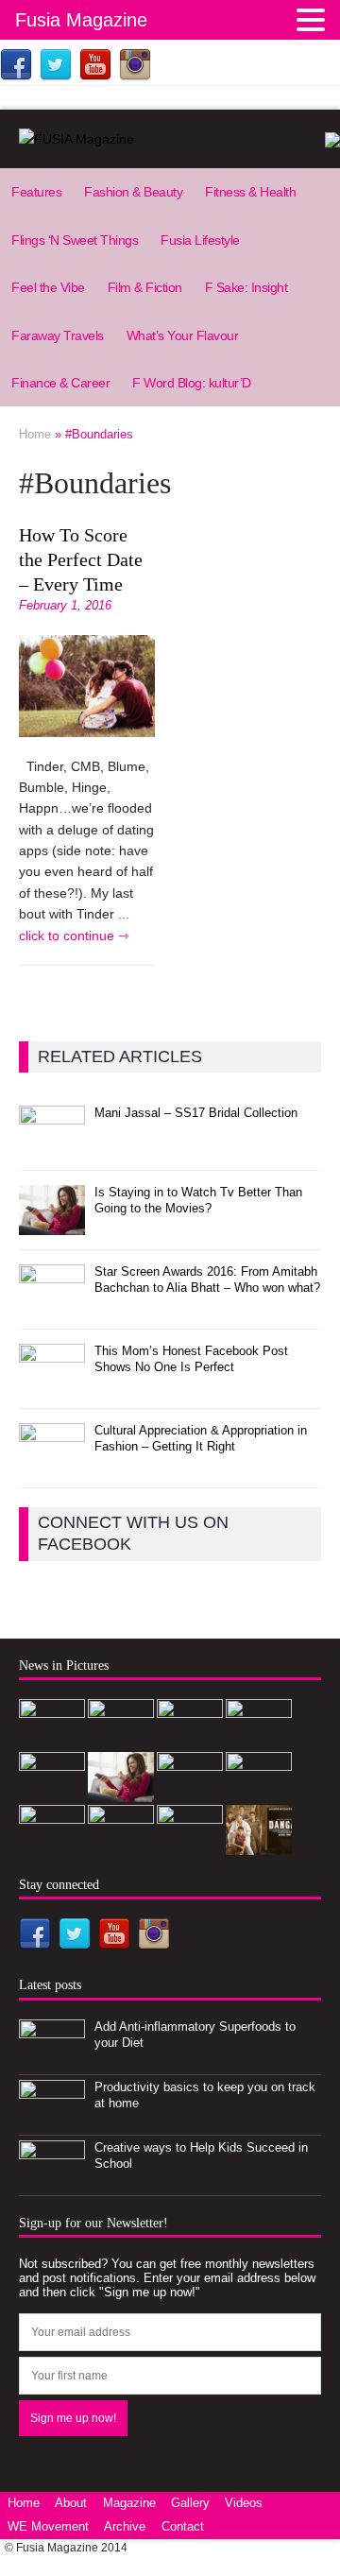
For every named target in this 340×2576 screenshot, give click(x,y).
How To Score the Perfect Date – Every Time (81, 559)
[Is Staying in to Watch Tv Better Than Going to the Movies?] (52, 1224)
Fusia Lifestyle (200, 240)
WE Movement (48, 2526)
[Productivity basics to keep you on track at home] (52, 2119)
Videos (244, 2503)
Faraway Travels (58, 335)
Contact (183, 2526)
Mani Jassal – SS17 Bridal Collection (196, 1113)
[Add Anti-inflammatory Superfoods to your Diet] (52, 2059)
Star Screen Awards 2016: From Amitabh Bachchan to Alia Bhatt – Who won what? (207, 1279)
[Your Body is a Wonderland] (121, 1845)
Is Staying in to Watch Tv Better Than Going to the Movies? (198, 1200)
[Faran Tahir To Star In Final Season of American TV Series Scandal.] (52, 1792)
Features (36, 192)
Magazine (129, 2503)
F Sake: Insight (246, 287)
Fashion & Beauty (133, 192)
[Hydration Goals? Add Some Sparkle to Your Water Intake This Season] (259, 1792)
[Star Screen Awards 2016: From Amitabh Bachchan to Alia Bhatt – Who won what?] (52, 1304)
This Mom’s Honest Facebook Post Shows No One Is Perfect (191, 1359)
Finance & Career (60, 383)
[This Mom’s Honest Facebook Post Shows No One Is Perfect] (52, 1383)
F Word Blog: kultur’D (192, 383)
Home (24, 2503)
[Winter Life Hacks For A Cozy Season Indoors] (52, 1845)
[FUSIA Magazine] (170, 139)
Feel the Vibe (48, 287)
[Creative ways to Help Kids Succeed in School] (52, 2180)
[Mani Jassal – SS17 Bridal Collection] (52, 1146)
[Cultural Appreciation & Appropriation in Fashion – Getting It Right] (52, 1462)
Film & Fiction (145, 287)
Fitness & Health (250, 192)
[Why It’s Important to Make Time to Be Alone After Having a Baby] (190, 1792)
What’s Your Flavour (183, 335)
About (71, 2503)
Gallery (190, 2503)
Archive (125, 2526)
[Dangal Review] (259, 1844)
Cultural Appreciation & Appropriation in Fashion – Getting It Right (201, 1438)
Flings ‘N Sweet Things (75, 240)
